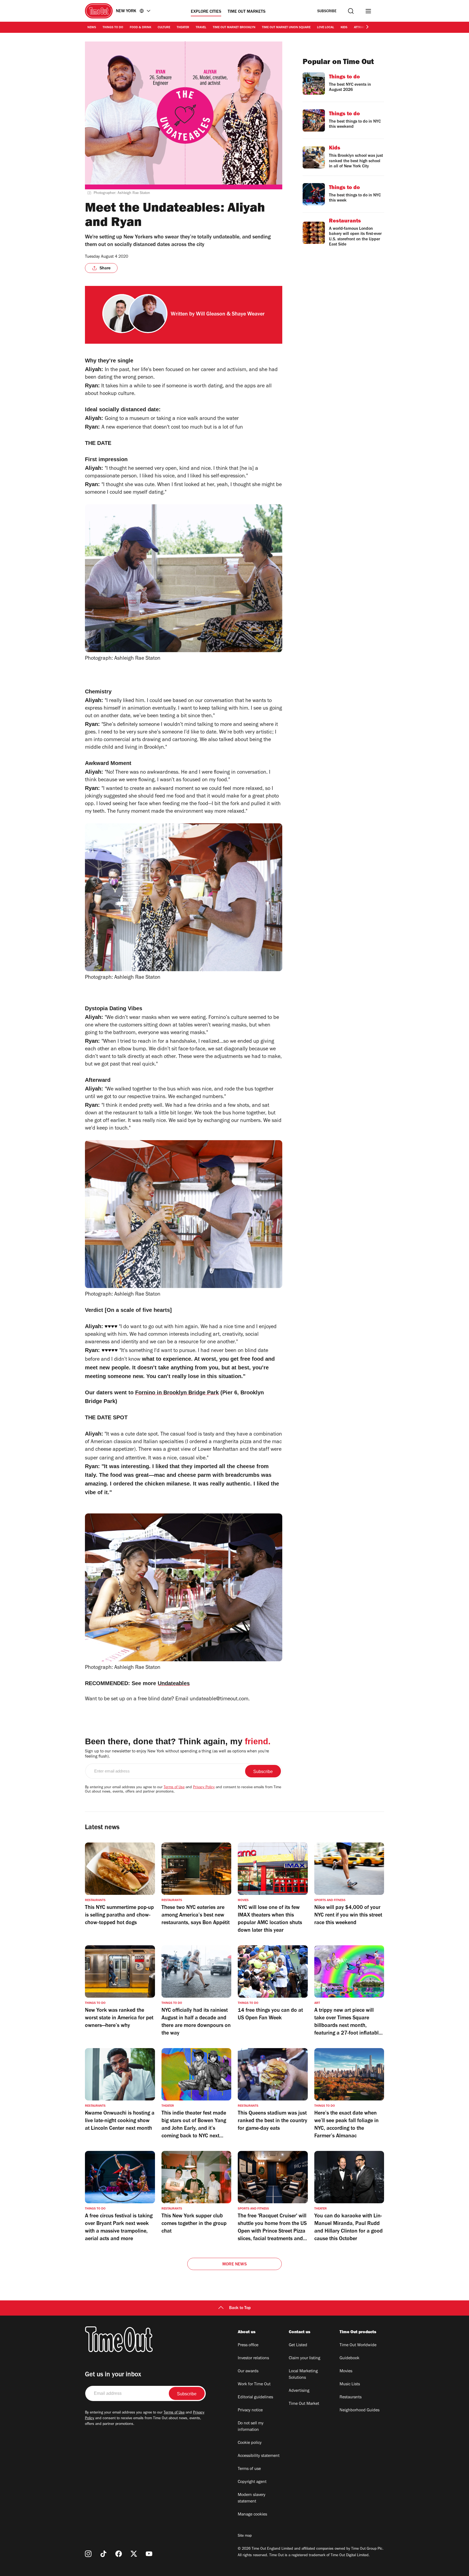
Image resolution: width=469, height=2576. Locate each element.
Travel (201, 28)
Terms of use (249, 2469)
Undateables (174, 1683)
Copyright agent (252, 2482)
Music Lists (350, 2384)
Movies (346, 2371)
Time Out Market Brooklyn (234, 28)
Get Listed (298, 2345)
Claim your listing (305, 2358)
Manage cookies (252, 2515)
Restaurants (351, 2398)
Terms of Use (174, 1788)
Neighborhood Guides (359, 2411)
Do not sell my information (251, 2427)
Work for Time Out (254, 2384)
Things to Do (113, 28)
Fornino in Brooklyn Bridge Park (177, 1392)
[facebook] (119, 2554)
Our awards (248, 2371)
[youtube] (149, 2554)
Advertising (299, 2391)
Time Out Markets (247, 12)
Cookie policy (250, 2443)
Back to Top (240, 2308)
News (92, 28)
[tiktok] (103, 2554)
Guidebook (349, 2358)
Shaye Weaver (248, 315)
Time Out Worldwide (358, 2345)
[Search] (351, 11)
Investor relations (253, 2358)
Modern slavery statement (252, 2498)
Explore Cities (206, 12)
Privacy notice (250, 2411)
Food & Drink (140, 28)
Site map (245, 2536)
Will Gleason (211, 315)
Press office (248, 2345)
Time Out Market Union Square (286, 28)
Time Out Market (304, 2404)
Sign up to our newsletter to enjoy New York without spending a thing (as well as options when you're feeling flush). (177, 1754)
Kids (344, 28)
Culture (164, 28)
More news (234, 2265)
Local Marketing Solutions (303, 2375)
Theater (183, 28)
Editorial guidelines (255, 2398)
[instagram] (88, 2554)
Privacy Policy (204, 1788)
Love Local (326, 28)
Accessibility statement (259, 2456)
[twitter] (134, 2554)
